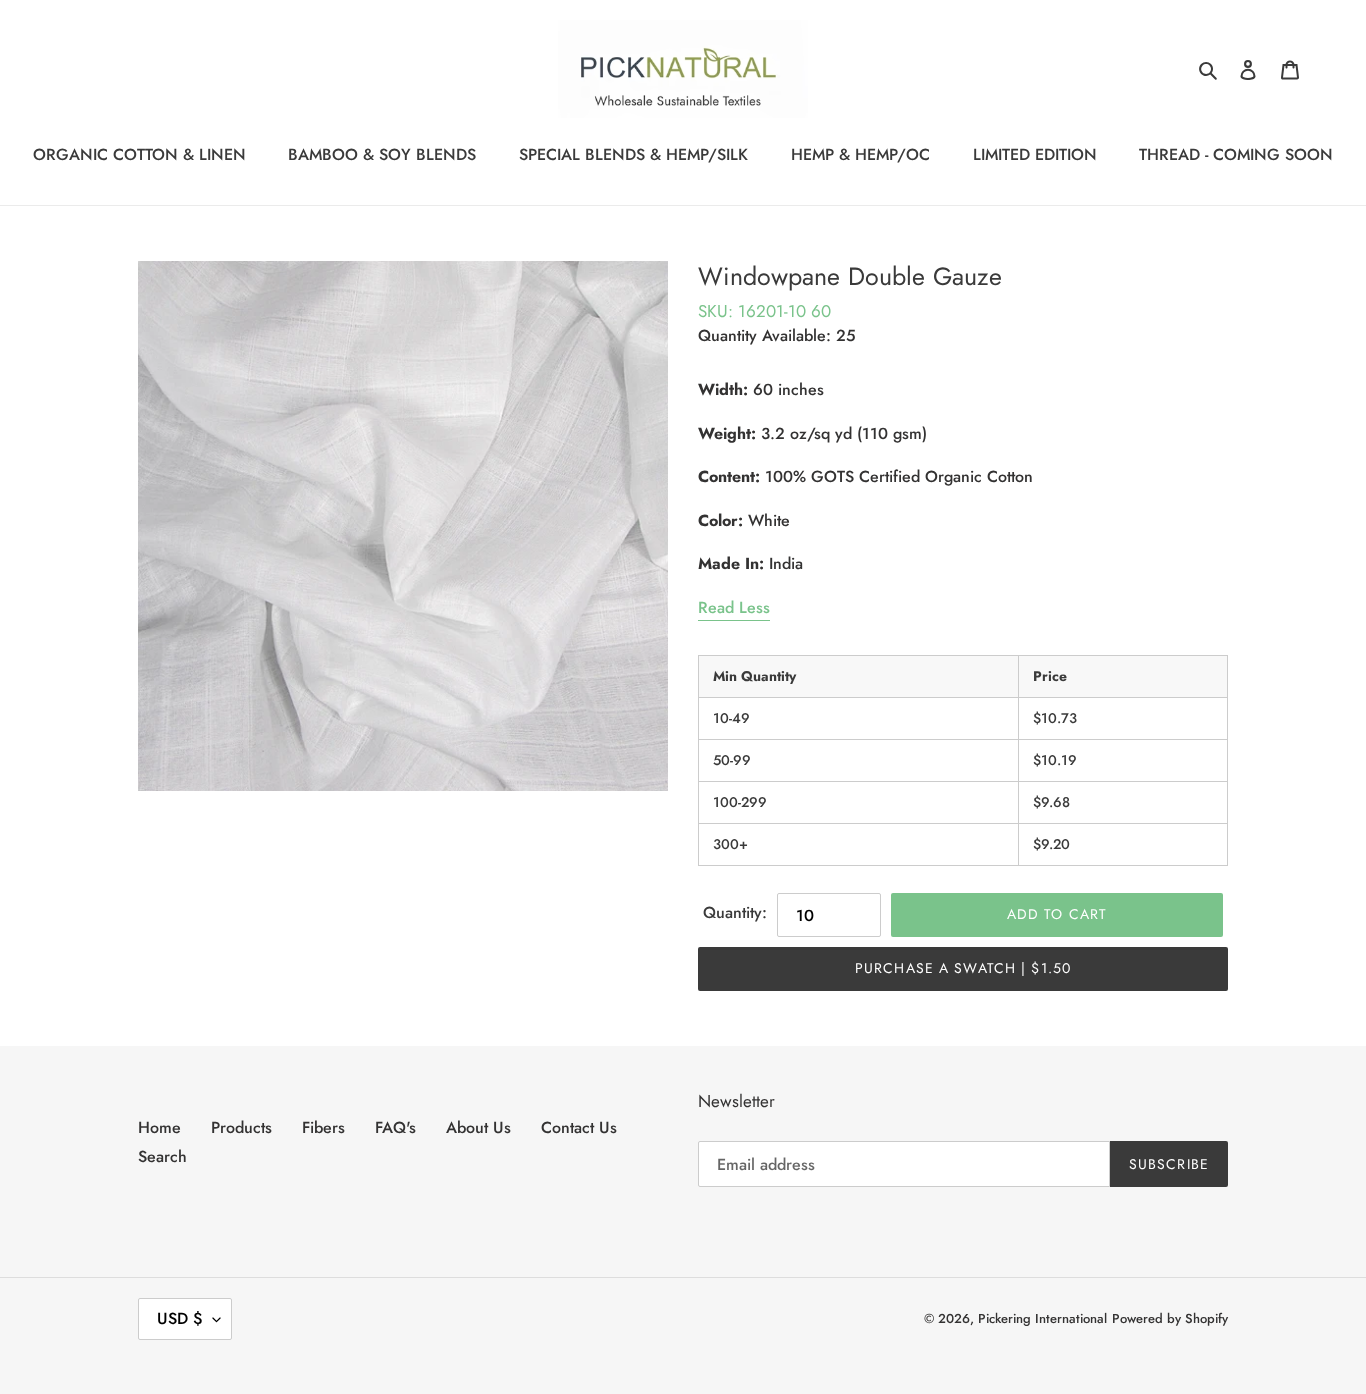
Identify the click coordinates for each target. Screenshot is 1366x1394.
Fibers (323, 1127)
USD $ (180, 1318)
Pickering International (1042, 1318)
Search (162, 1156)
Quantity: (735, 912)
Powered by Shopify (1170, 1318)
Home (159, 1127)
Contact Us (579, 1127)
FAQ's (395, 1127)
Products (241, 1127)
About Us (478, 1127)
